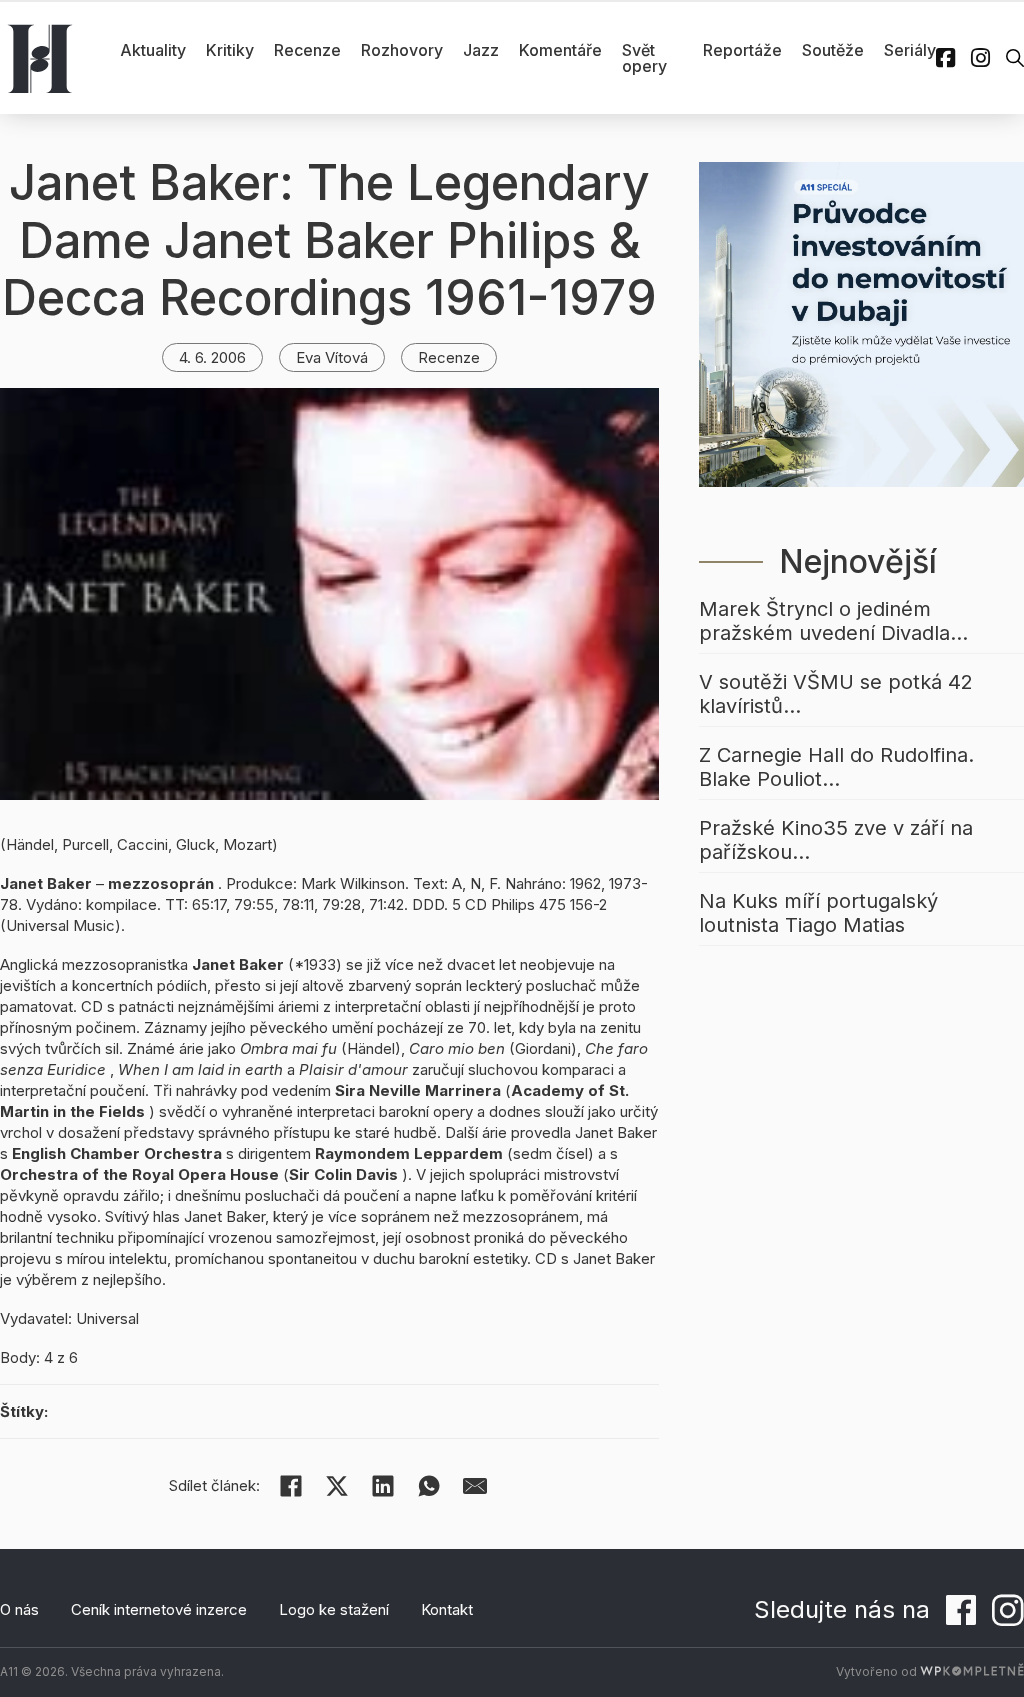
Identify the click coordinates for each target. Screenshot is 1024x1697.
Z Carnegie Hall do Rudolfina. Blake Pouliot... (836, 767)
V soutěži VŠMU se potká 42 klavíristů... (836, 694)
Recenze (307, 50)
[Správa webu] (972, 1671)
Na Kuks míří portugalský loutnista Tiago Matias (818, 913)
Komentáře (560, 50)
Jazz (481, 50)
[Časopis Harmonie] (40, 58)
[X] (337, 1486)
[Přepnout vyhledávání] (1015, 58)
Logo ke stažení (334, 1609)
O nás (19, 1609)
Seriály (910, 50)
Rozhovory (402, 50)
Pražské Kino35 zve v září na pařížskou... (836, 840)
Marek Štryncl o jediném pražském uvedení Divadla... (833, 621)
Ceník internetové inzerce (159, 1609)
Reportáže (742, 50)
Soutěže (833, 50)
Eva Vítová (332, 357)
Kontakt (447, 1609)
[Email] (475, 1486)
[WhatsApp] (429, 1486)
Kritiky (230, 50)
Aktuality (153, 50)
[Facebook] (291, 1486)
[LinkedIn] (383, 1486)
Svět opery (644, 58)
